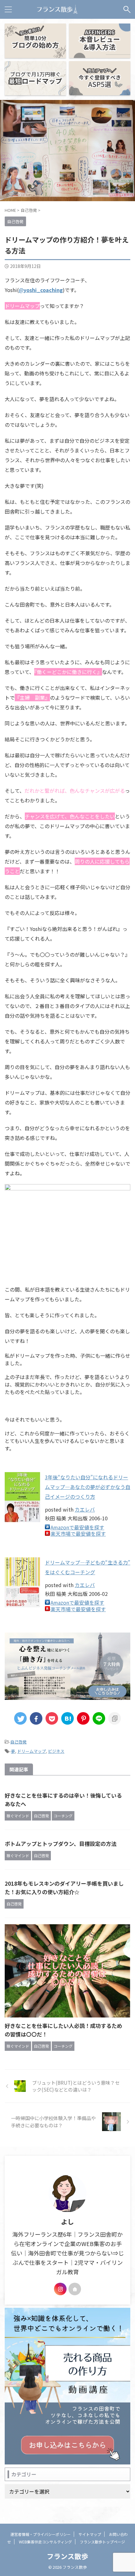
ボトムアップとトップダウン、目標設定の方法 (61, 1844)
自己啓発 (19, 1742)
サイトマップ (90, 2534)
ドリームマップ (32, 1751)
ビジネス (56, 1751)
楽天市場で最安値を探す (78, 1534)
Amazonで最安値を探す (77, 1527)
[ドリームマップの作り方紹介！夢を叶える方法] (67, 1718)
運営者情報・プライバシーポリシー (40, 2534)
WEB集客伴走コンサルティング (45, 2542)
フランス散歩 (67, 2556)
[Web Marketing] (57, 9)
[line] (99, 1718)
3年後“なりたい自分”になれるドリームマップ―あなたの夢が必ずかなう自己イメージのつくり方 (88, 1487)
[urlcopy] (115, 1718)
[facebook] (36, 1718)
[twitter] (20, 1718)
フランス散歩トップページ (102, 2542)
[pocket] (52, 1718)
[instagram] (60, 2289)
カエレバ (85, 1509)
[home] (75, 2289)
